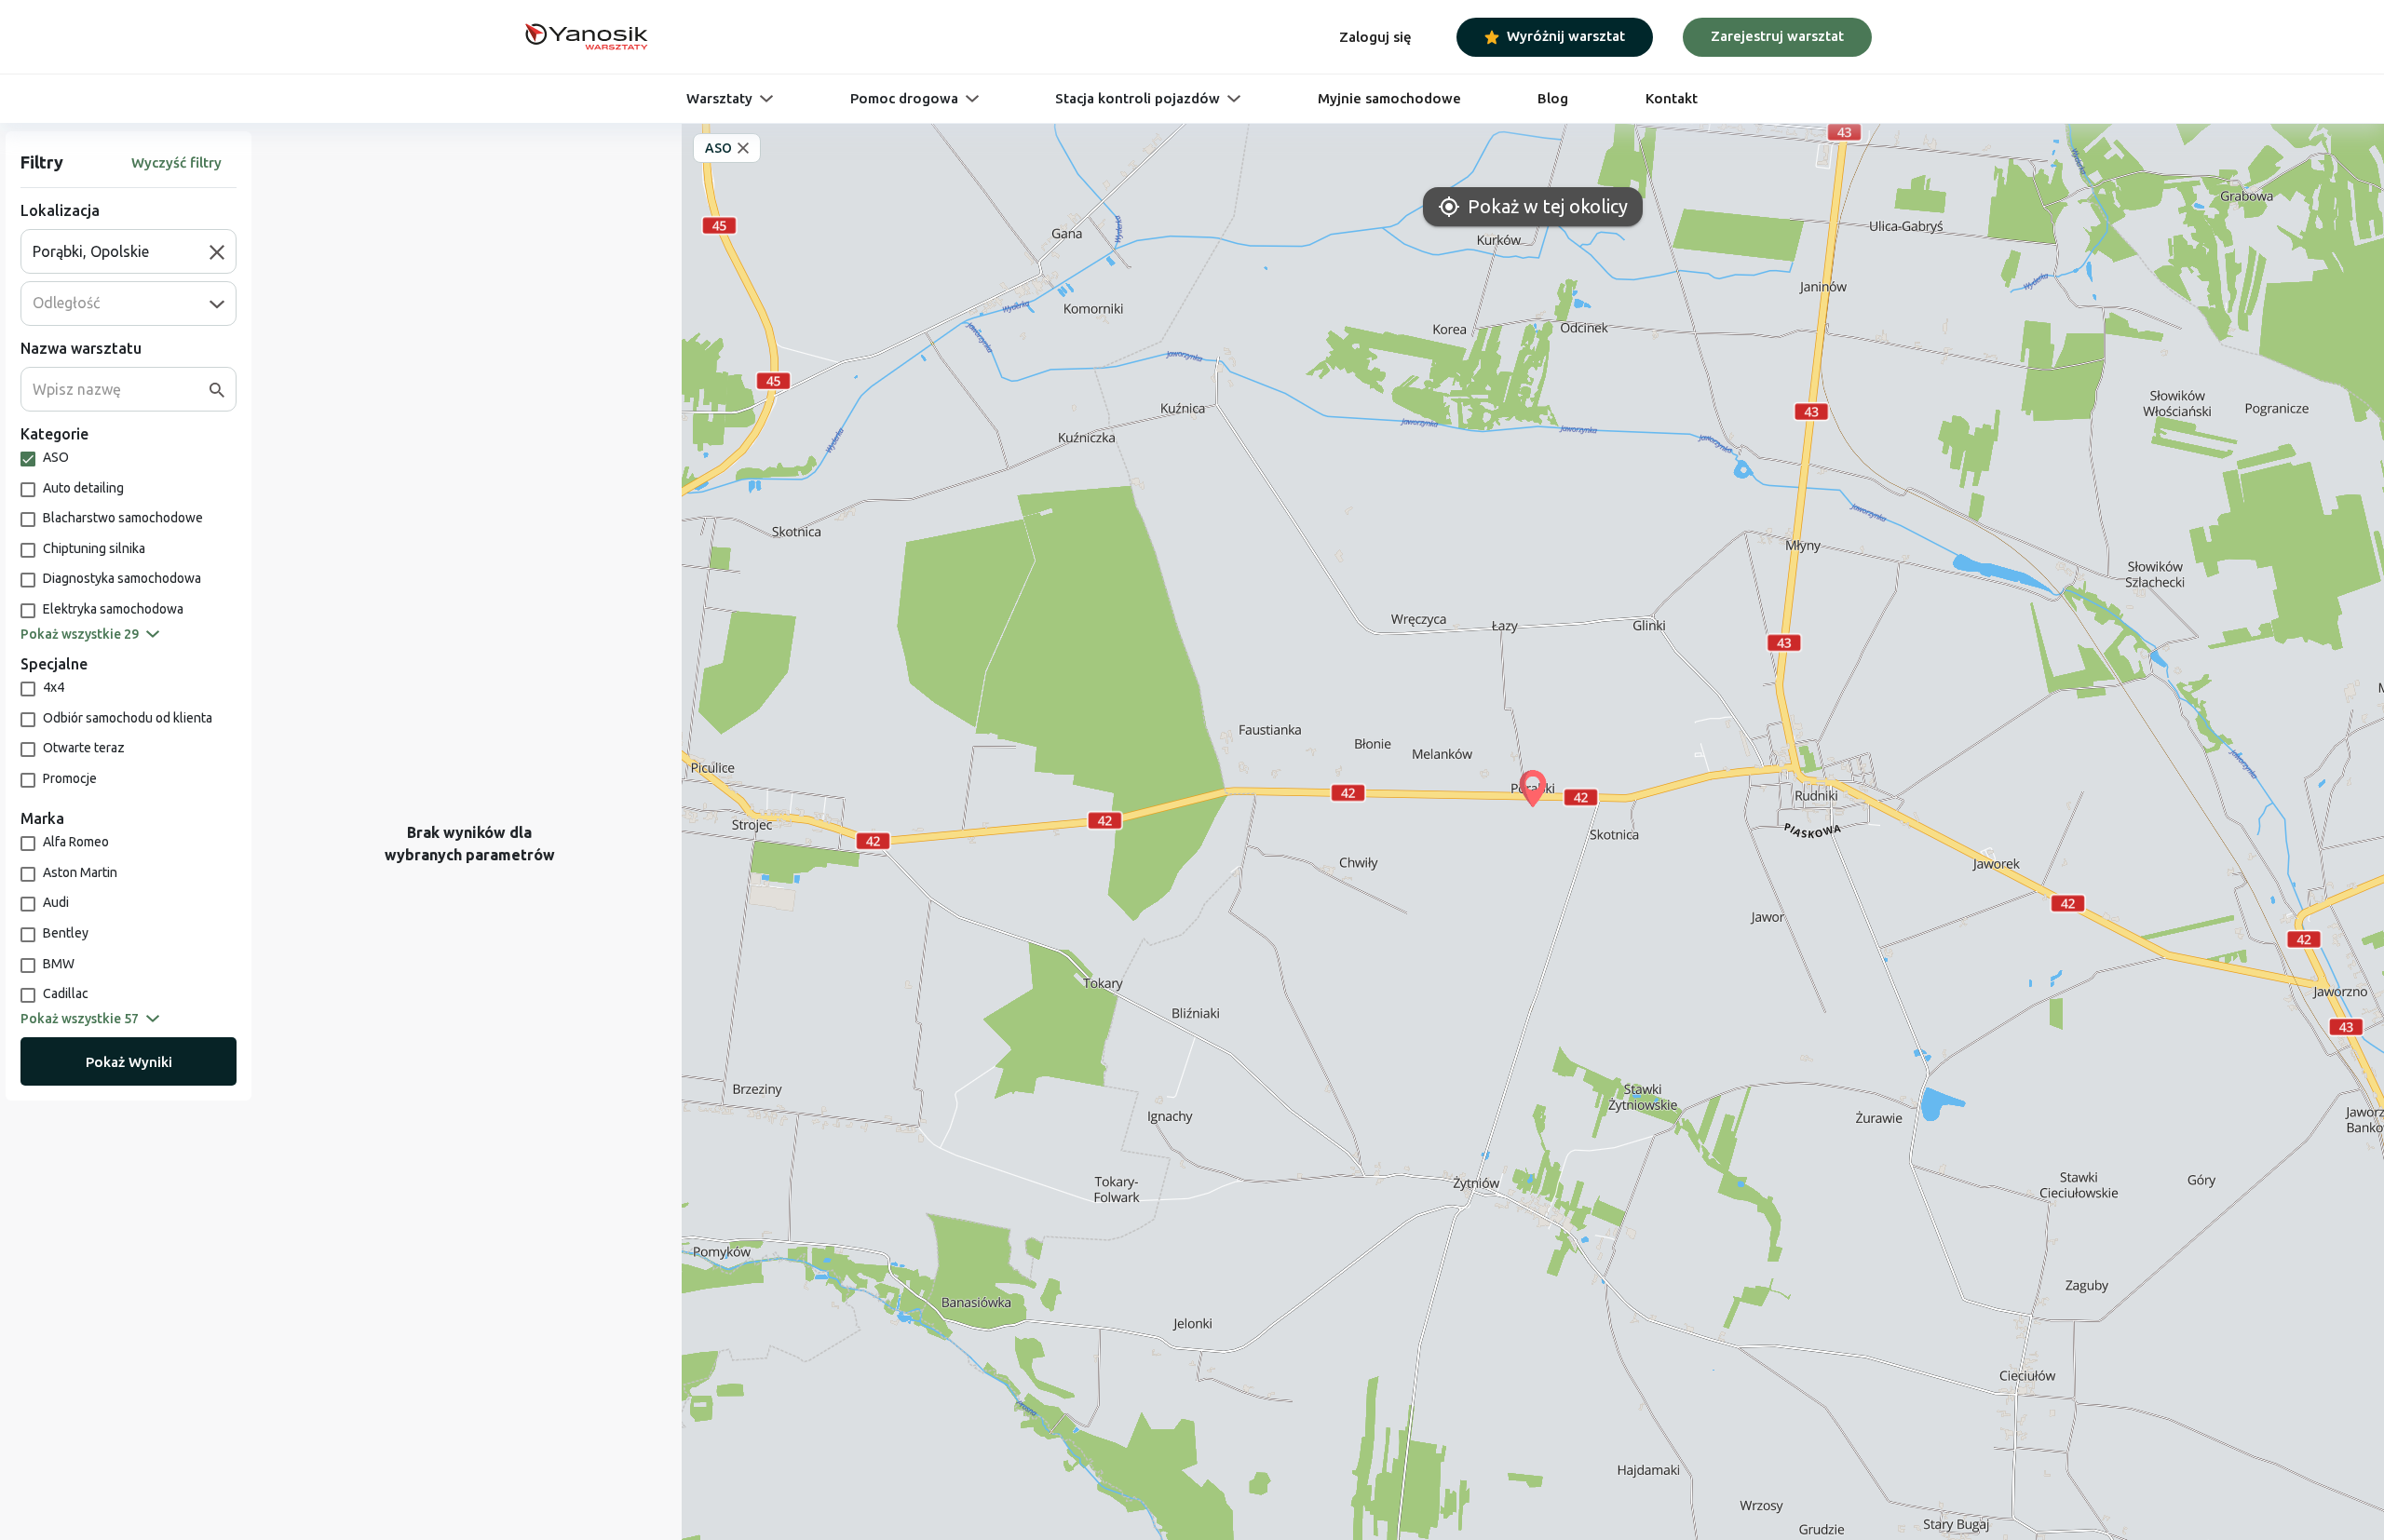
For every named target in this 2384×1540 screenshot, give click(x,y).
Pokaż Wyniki (129, 1062)
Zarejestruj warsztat (1777, 36)
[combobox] (121, 251)
